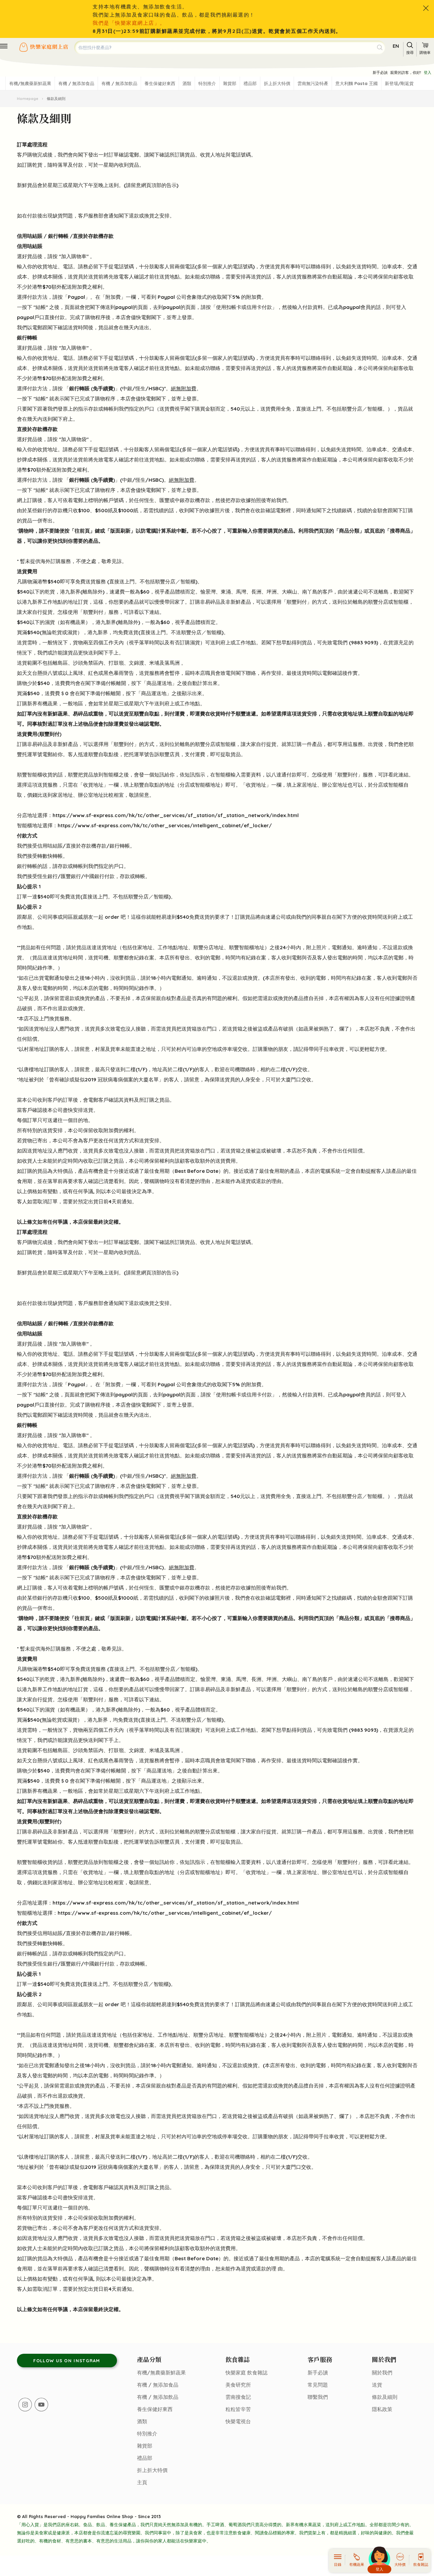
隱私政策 (382, 2409)
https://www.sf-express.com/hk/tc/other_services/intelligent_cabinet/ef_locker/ (165, 825)
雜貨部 (230, 83)
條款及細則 (385, 2397)
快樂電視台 (238, 2421)
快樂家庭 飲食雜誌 (246, 2373)
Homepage (28, 99)
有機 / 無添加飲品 (119, 83)
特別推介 (207, 83)
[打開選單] (4, 46)
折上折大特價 (277, 83)
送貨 (377, 2385)
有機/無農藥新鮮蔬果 (30, 83)
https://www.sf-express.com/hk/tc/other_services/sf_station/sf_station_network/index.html (176, 815)
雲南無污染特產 (313, 83)
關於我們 (382, 2373)
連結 (154, 612)
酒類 (187, 83)
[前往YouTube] (41, 2405)
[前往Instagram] (25, 2405)
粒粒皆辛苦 (238, 2409)
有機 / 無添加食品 (76, 83)
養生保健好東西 (160, 83)
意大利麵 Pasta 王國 (357, 83)
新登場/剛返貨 (399, 83)
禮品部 (250, 83)
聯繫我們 (318, 2397)
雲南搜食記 (238, 2397)
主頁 (142, 2482)
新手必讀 (380, 72)
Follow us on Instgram (67, 2361)
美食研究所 (238, 2385)
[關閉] (426, 8)
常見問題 (318, 2385)
